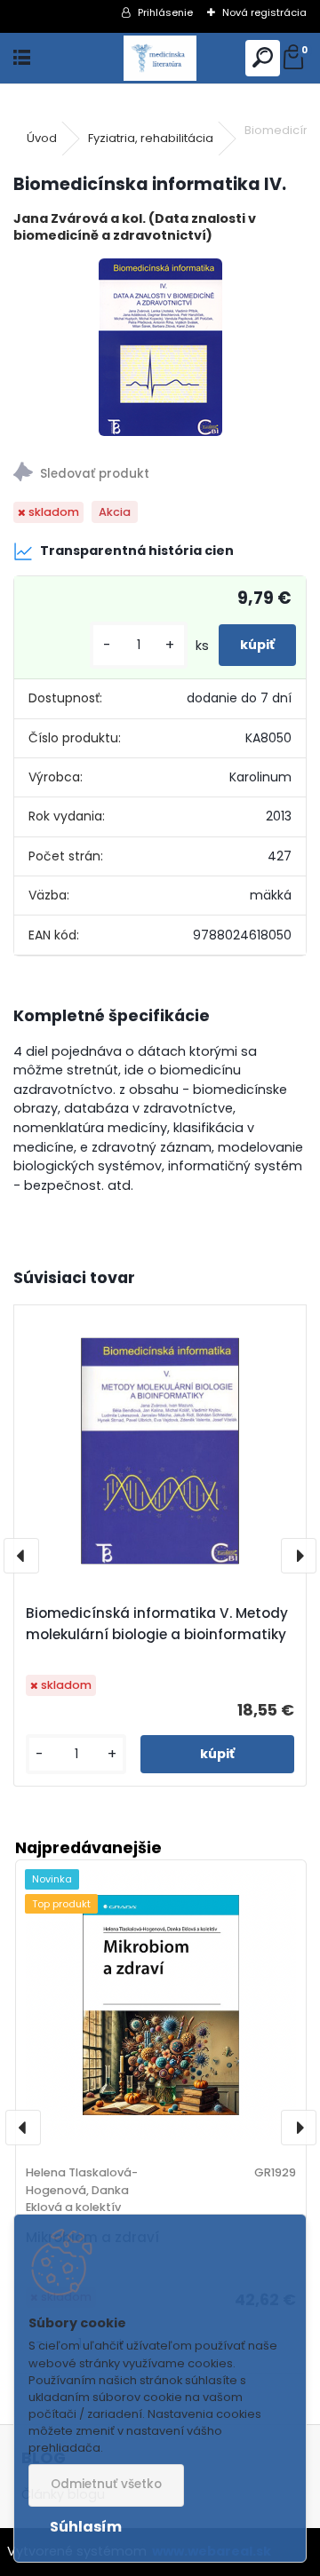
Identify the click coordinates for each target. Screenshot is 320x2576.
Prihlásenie (165, 12)
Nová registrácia (264, 12)
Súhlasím (86, 2527)
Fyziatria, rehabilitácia (151, 138)
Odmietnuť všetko (106, 2484)
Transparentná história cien (137, 551)
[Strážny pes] (160, 475)
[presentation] (21, 1556)
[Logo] (160, 58)
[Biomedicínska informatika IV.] (160, 347)
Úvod (42, 138)
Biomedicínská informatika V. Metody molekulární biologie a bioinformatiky (157, 1624)
